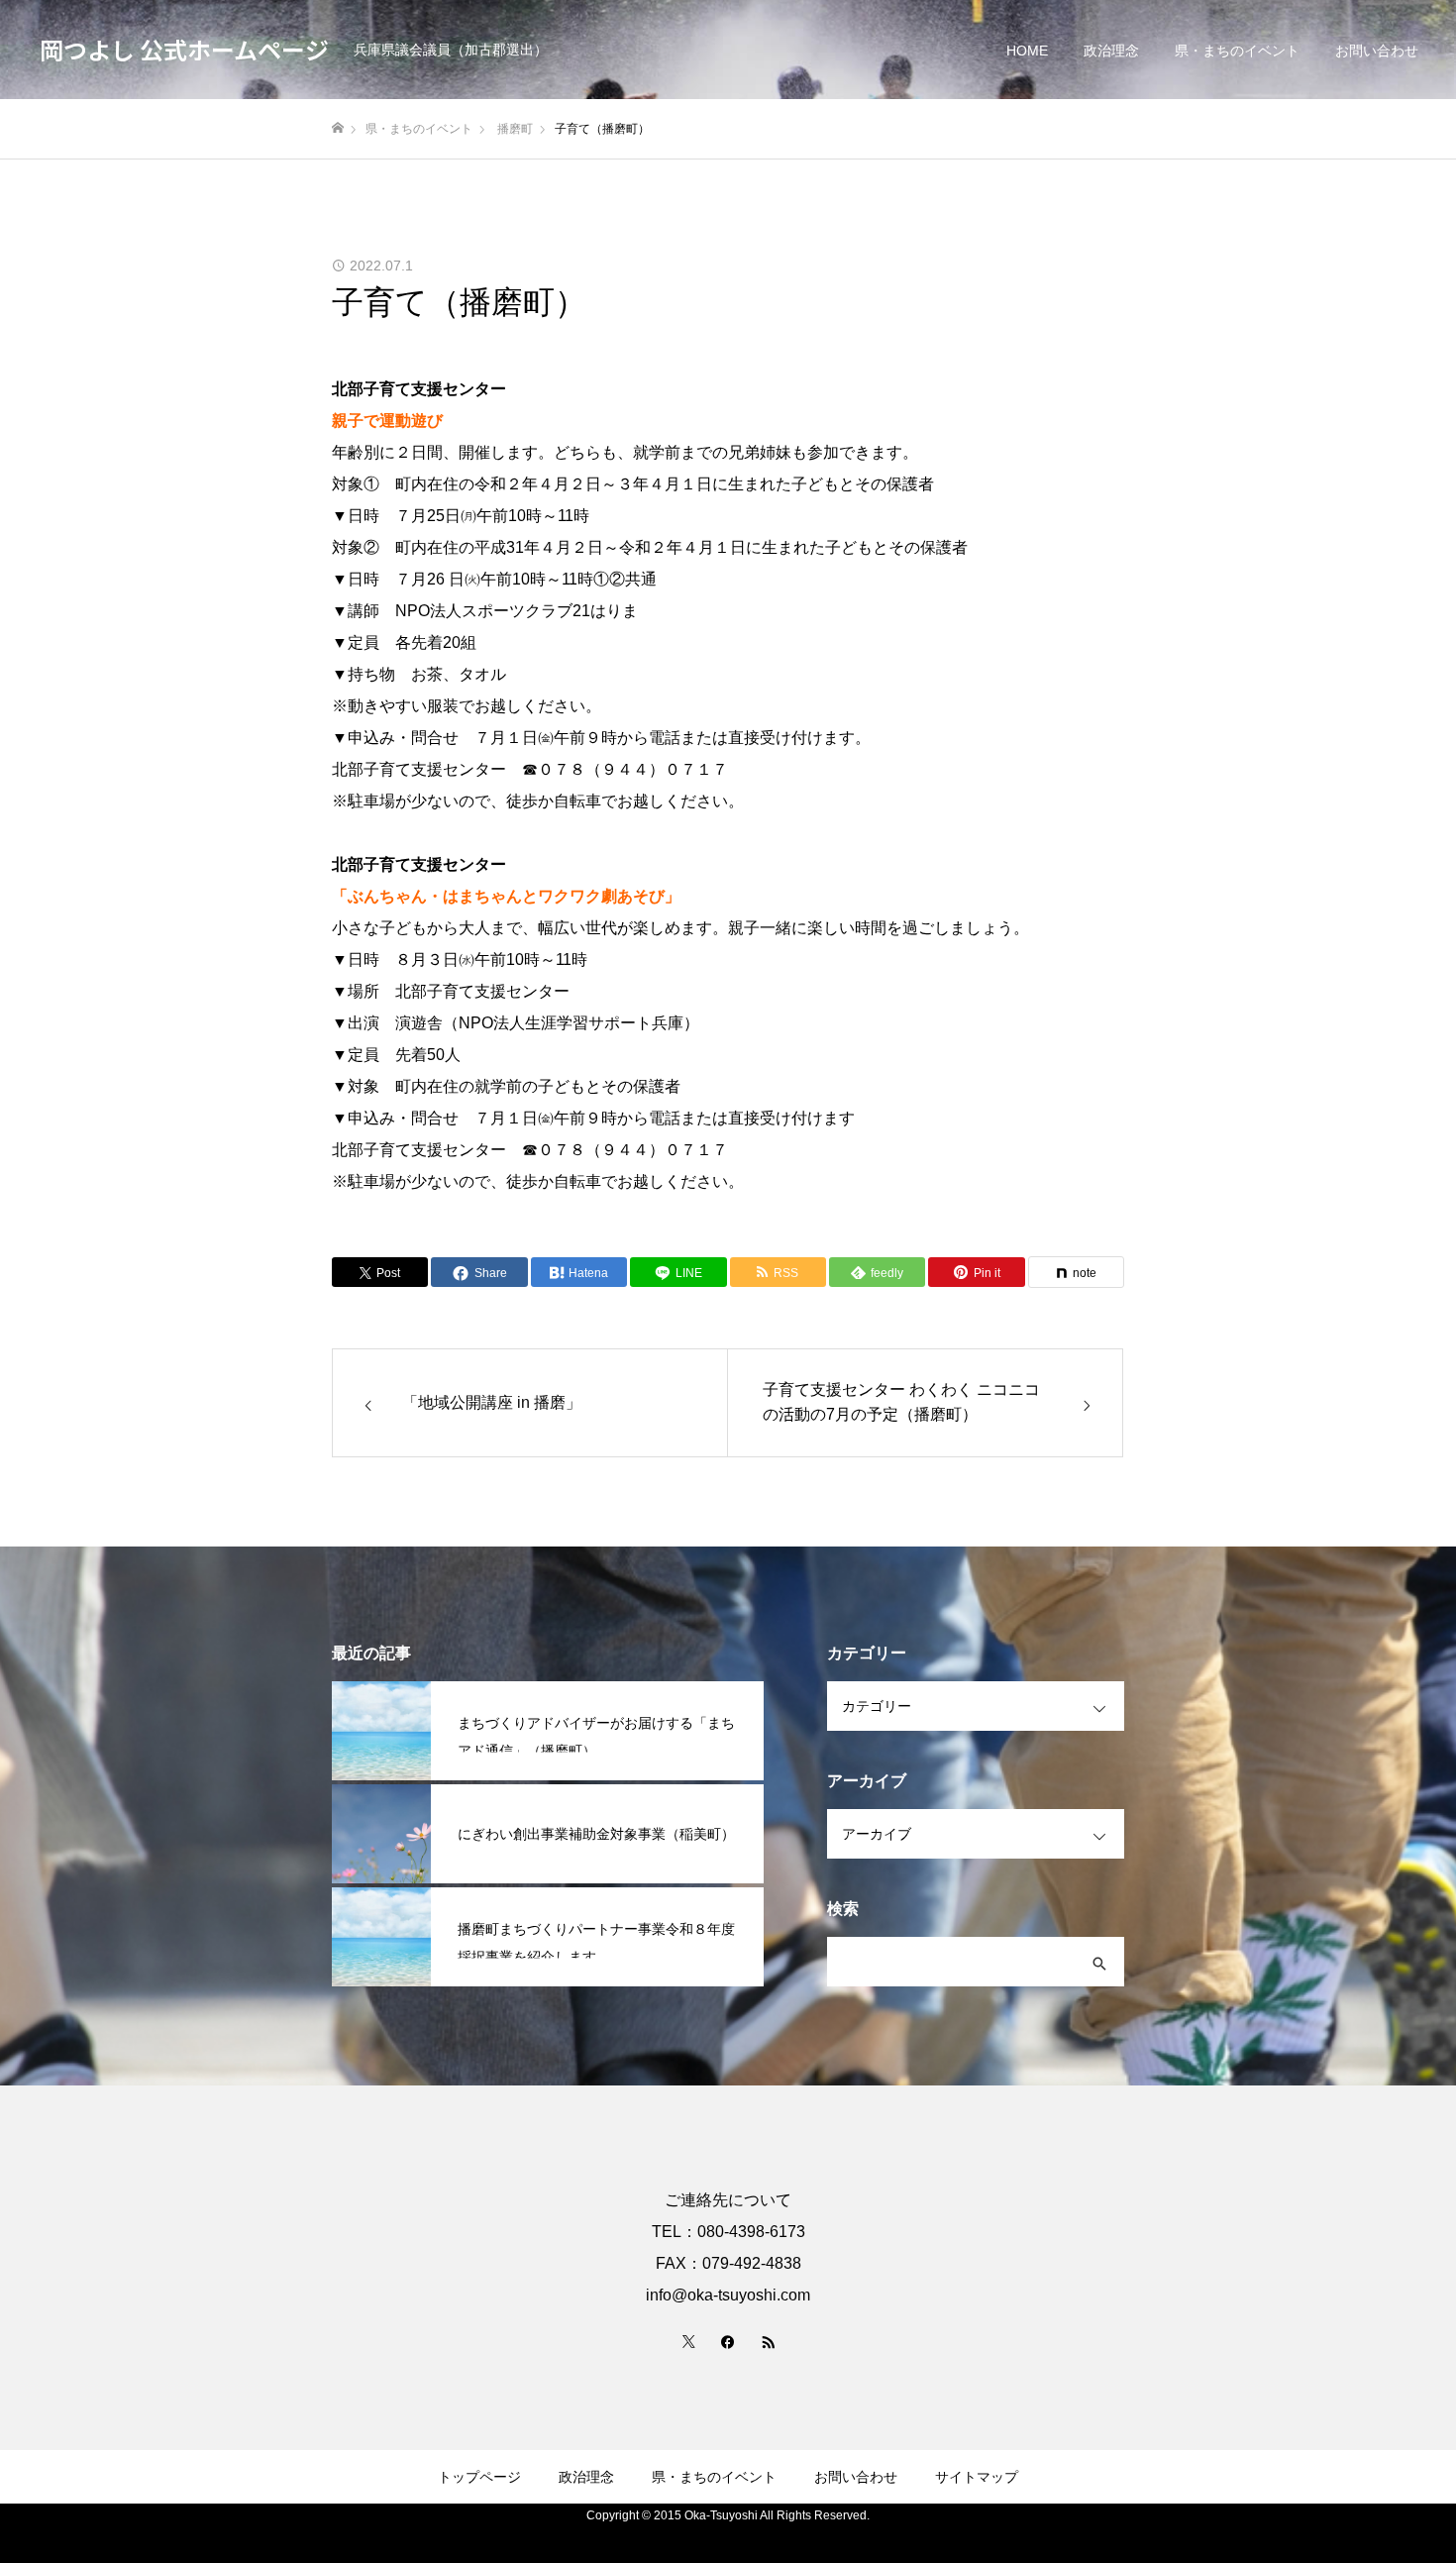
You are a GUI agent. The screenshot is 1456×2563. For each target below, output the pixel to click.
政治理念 (1111, 51)
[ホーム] (338, 128)
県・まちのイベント (1237, 51)
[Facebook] (728, 2341)
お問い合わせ (1377, 51)
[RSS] (768, 2341)
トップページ (479, 2477)
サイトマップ (977, 2477)
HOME (1027, 51)
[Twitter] (688, 2341)
